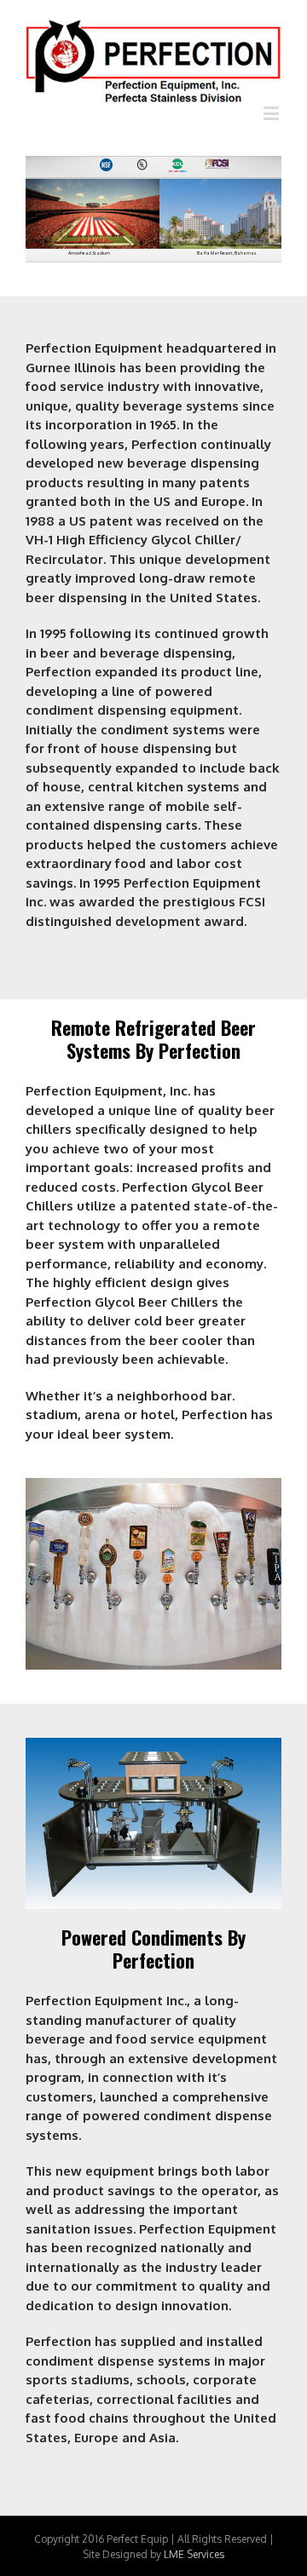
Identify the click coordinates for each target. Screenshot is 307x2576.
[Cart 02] (153, 1747)
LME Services (194, 2554)
